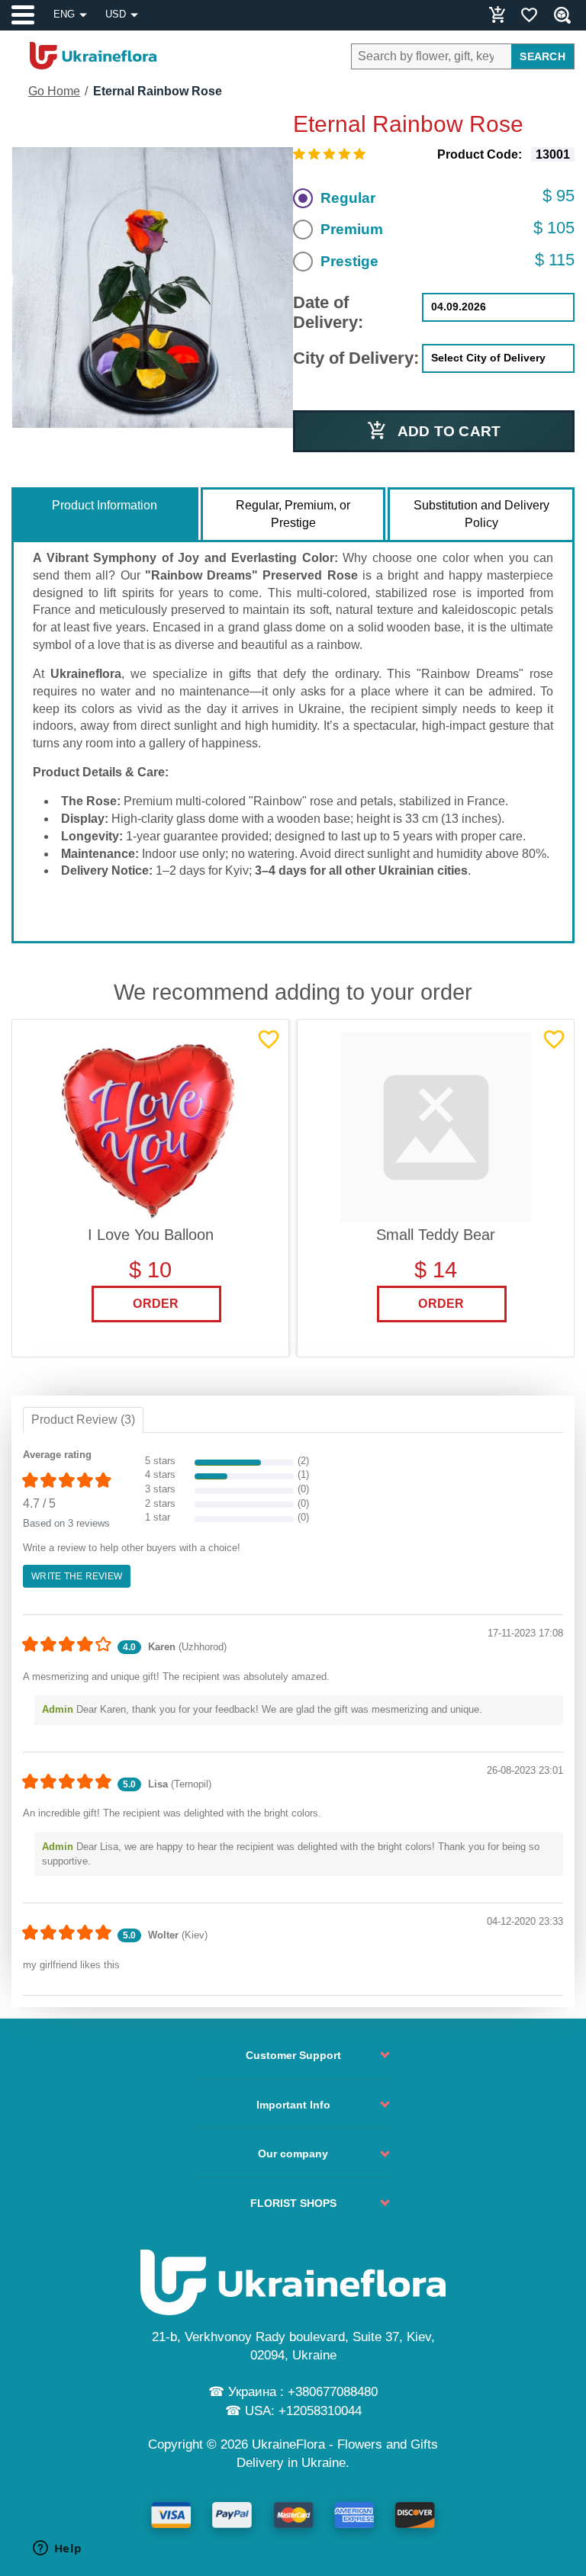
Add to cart (449, 431)
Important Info (293, 2105)
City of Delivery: (356, 358)
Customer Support (293, 2055)
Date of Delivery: (328, 312)
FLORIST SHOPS (293, 2203)
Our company (293, 2154)
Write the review (77, 1576)
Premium (352, 229)
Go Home (54, 91)
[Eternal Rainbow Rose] (152, 288)
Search (543, 56)
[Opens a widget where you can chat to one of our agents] (57, 2549)
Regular (348, 198)
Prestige (349, 261)
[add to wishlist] (269, 1039)
